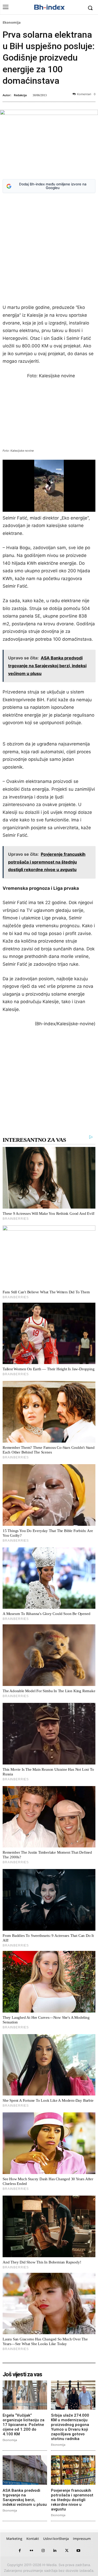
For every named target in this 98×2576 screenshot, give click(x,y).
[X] (67, 2551)
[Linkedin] (55, 2551)
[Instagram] (43, 2551)
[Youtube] (79, 2551)
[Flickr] (31, 2551)
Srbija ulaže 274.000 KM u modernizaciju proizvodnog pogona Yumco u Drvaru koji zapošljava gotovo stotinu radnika (70, 2427)
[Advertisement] (49, 249)
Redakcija (20, 95)
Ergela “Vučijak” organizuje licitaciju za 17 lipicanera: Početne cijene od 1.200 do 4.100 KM (24, 2425)
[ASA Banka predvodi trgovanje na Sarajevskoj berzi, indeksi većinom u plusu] (25, 2470)
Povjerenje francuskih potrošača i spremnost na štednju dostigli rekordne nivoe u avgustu (72, 2500)
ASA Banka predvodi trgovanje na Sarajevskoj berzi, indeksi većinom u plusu (25, 2497)
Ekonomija (12, 22)
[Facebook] (20, 2551)
